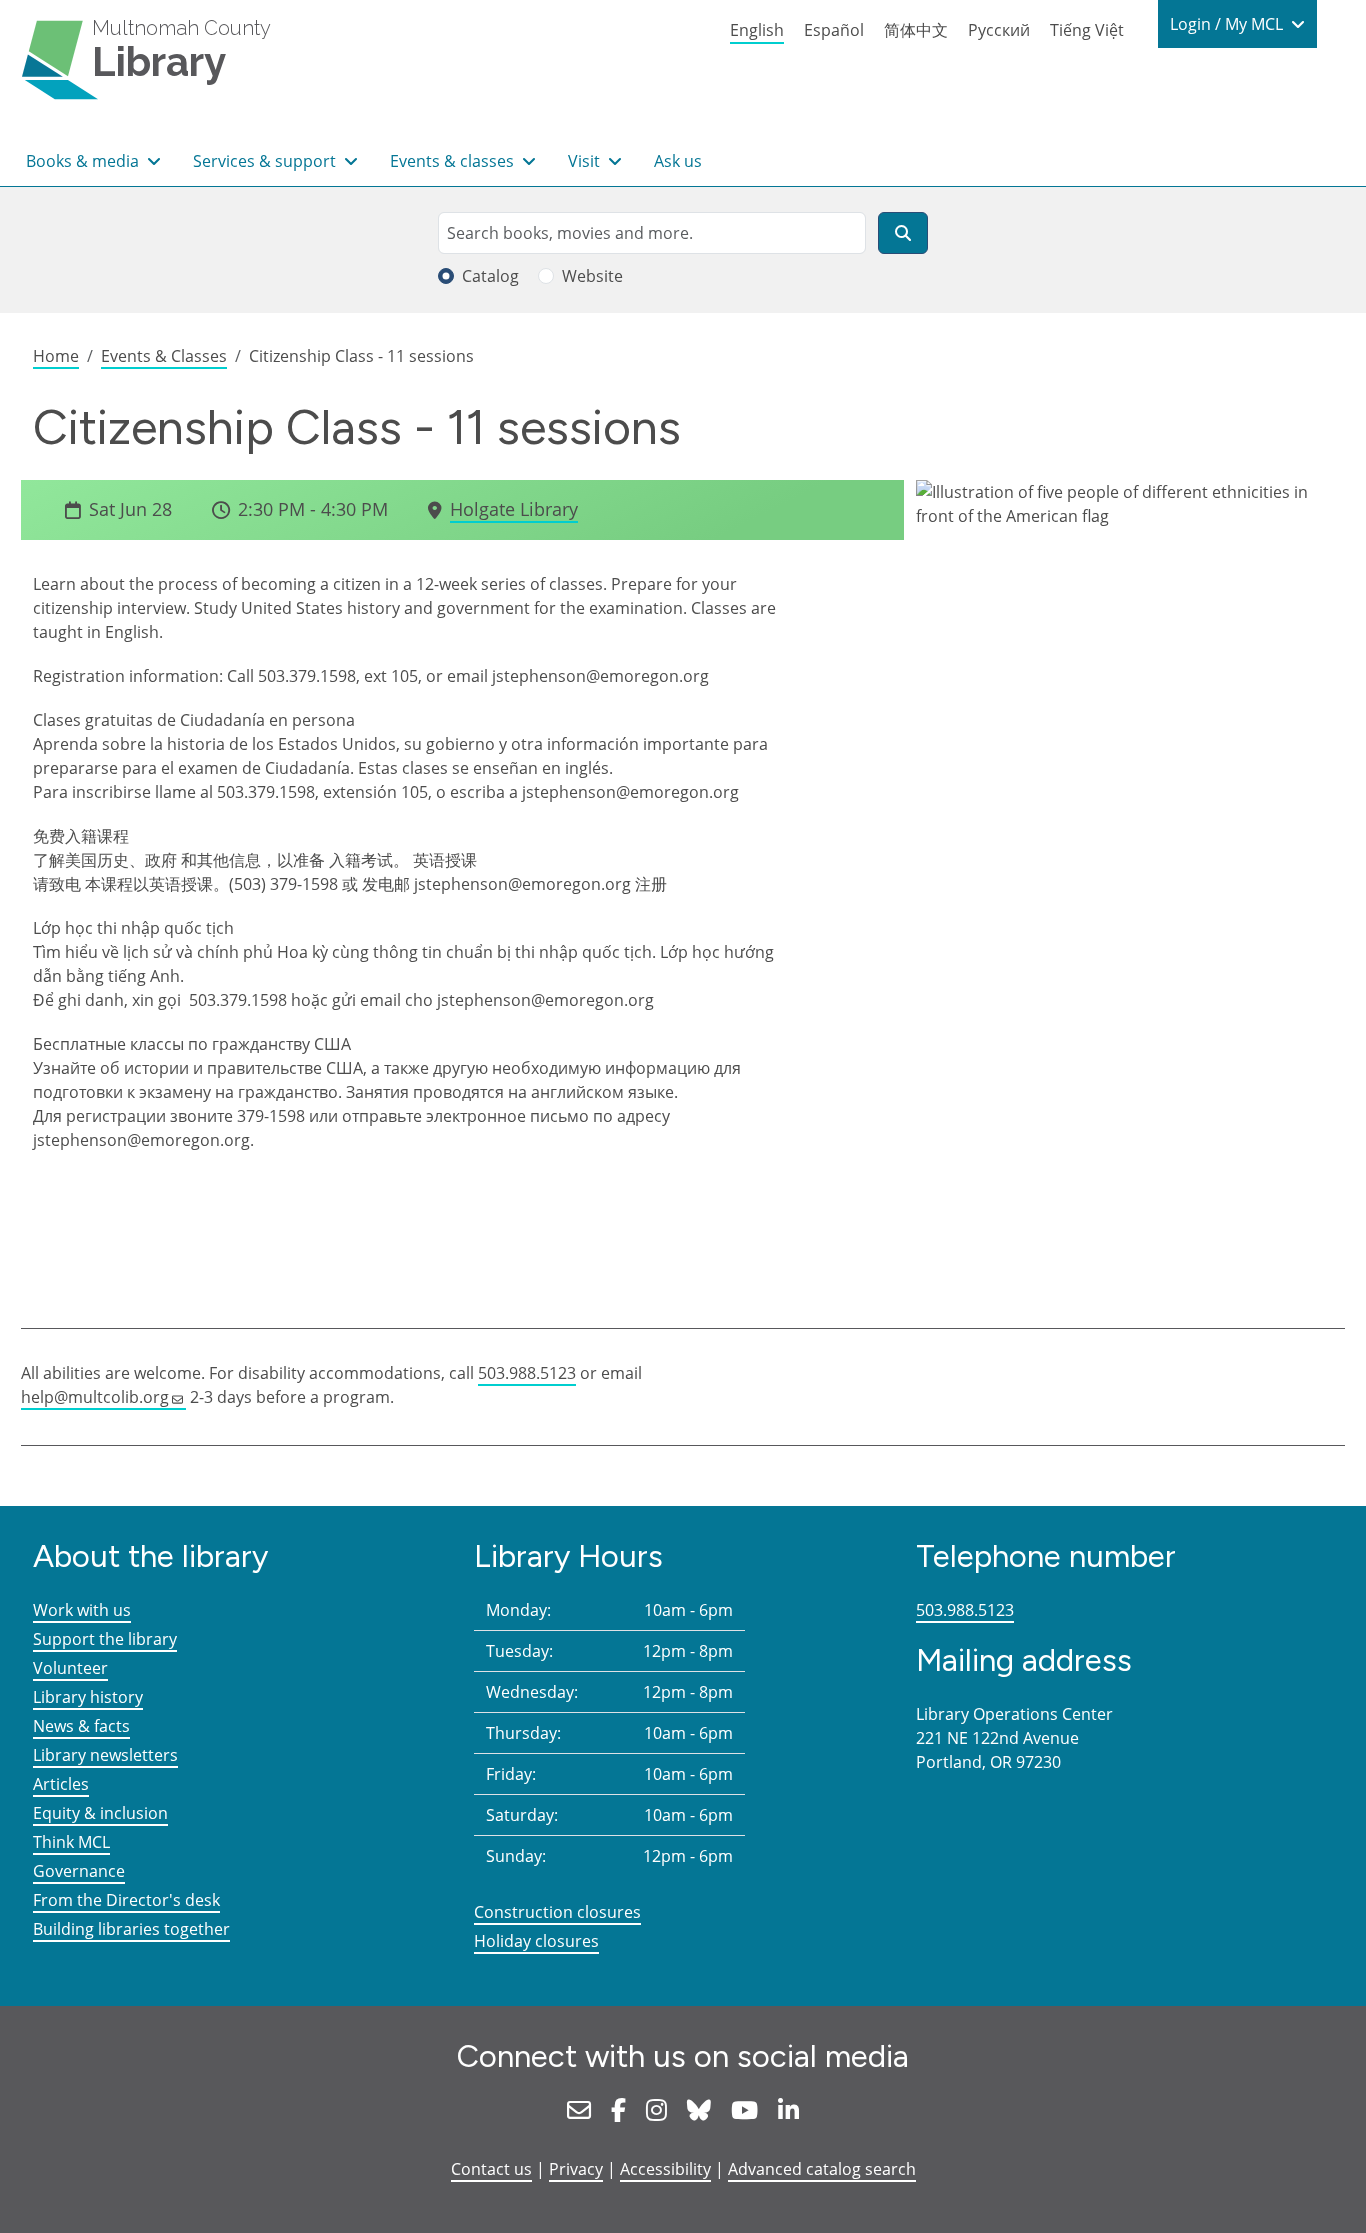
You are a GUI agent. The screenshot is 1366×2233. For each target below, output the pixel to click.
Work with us (82, 1610)
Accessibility (665, 2169)
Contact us (491, 2169)
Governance (79, 1871)
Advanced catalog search (822, 2169)
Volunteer (70, 1668)
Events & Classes (164, 356)
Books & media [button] (84, 161)
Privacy (576, 2169)
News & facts (81, 1726)
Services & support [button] (266, 161)
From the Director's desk (126, 1900)
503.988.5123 (527, 1373)
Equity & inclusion (100, 1813)
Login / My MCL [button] (1228, 24)
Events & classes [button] (454, 161)
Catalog (490, 276)
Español (834, 30)
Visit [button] (586, 161)
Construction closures (557, 1912)
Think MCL (71, 1842)
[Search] (903, 233)
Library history (88, 1697)
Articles (61, 1784)
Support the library (105, 1639)
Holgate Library (514, 509)
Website (592, 276)
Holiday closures (536, 1941)
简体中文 (916, 30)
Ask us (678, 161)
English (757, 30)
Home (56, 356)
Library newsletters (105, 1755)
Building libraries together (131, 1929)
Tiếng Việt (1087, 30)
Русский (999, 30)
